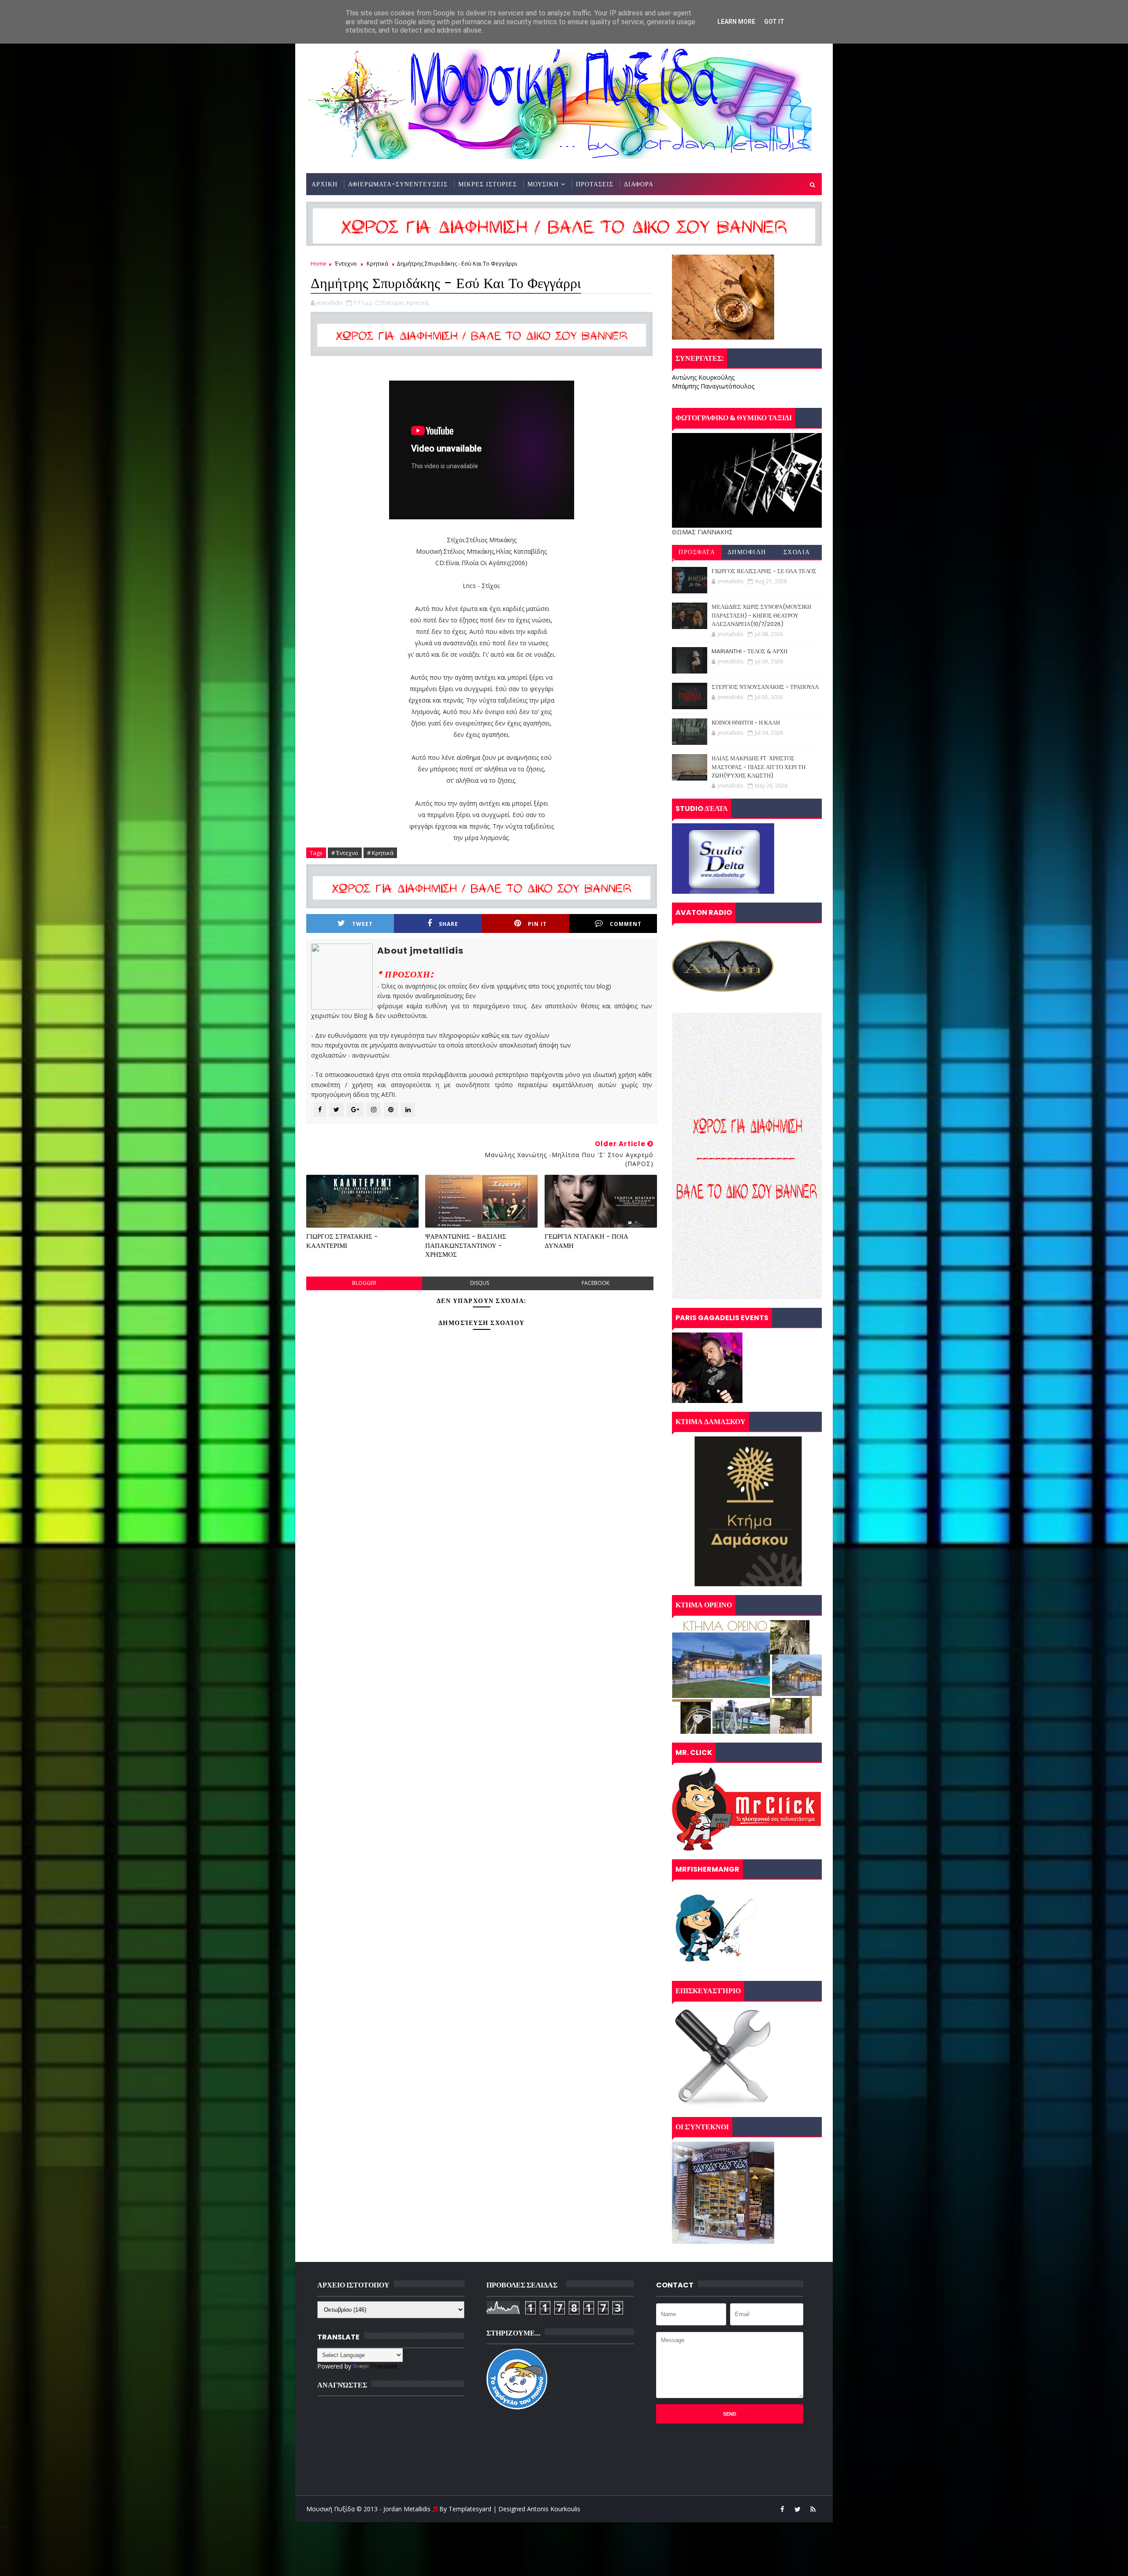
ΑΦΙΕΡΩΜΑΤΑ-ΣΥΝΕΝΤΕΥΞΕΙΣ (398, 184)
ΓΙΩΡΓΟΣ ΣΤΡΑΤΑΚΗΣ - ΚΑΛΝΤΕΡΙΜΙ (342, 1241)
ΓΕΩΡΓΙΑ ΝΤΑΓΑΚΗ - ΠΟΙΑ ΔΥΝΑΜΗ (586, 1241)
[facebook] (782, 2509)
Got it (774, 22)
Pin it (537, 924)
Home (319, 263)
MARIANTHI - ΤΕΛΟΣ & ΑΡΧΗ (750, 651)
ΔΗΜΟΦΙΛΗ (747, 552)
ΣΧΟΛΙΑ (797, 552)
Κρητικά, (418, 303)
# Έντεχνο (345, 853)
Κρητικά (377, 263)
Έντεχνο (346, 263)
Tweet (362, 924)
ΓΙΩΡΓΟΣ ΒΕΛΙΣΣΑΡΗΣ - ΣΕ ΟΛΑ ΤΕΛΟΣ (764, 571)
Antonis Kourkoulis (554, 2509)
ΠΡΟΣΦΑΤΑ (697, 552)
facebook (596, 1283)
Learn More (736, 22)
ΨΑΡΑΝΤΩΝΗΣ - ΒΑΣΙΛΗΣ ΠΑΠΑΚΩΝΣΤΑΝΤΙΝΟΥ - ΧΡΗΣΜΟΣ (466, 1245)
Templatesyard (470, 2509)
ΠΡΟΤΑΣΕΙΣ (595, 184)
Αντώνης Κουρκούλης (703, 377)
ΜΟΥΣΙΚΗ (543, 184)
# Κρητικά (380, 853)
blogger (364, 1283)
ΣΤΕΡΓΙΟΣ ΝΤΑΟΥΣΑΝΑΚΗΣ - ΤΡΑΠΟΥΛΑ (765, 687)
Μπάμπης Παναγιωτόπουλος (713, 386)
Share (449, 924)
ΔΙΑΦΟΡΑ (639, 184)
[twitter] (798, 2509)
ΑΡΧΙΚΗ (325, 184)
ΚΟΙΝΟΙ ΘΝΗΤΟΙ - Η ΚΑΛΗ (746, 723)
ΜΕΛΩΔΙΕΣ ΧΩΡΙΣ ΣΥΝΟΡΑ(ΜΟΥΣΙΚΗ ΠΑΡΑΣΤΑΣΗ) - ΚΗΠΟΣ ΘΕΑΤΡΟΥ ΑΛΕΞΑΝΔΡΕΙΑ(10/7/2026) (761, 615)
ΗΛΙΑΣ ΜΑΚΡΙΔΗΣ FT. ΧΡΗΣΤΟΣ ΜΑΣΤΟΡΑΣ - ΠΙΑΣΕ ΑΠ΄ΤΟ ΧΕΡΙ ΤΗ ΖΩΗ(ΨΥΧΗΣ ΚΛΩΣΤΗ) (759, 767)
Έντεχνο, (394, 303)
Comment (626, 924)
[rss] (813, 2509)
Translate (384, 2366)
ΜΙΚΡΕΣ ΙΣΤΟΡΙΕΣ (488, 184)
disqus (480, 1283)
